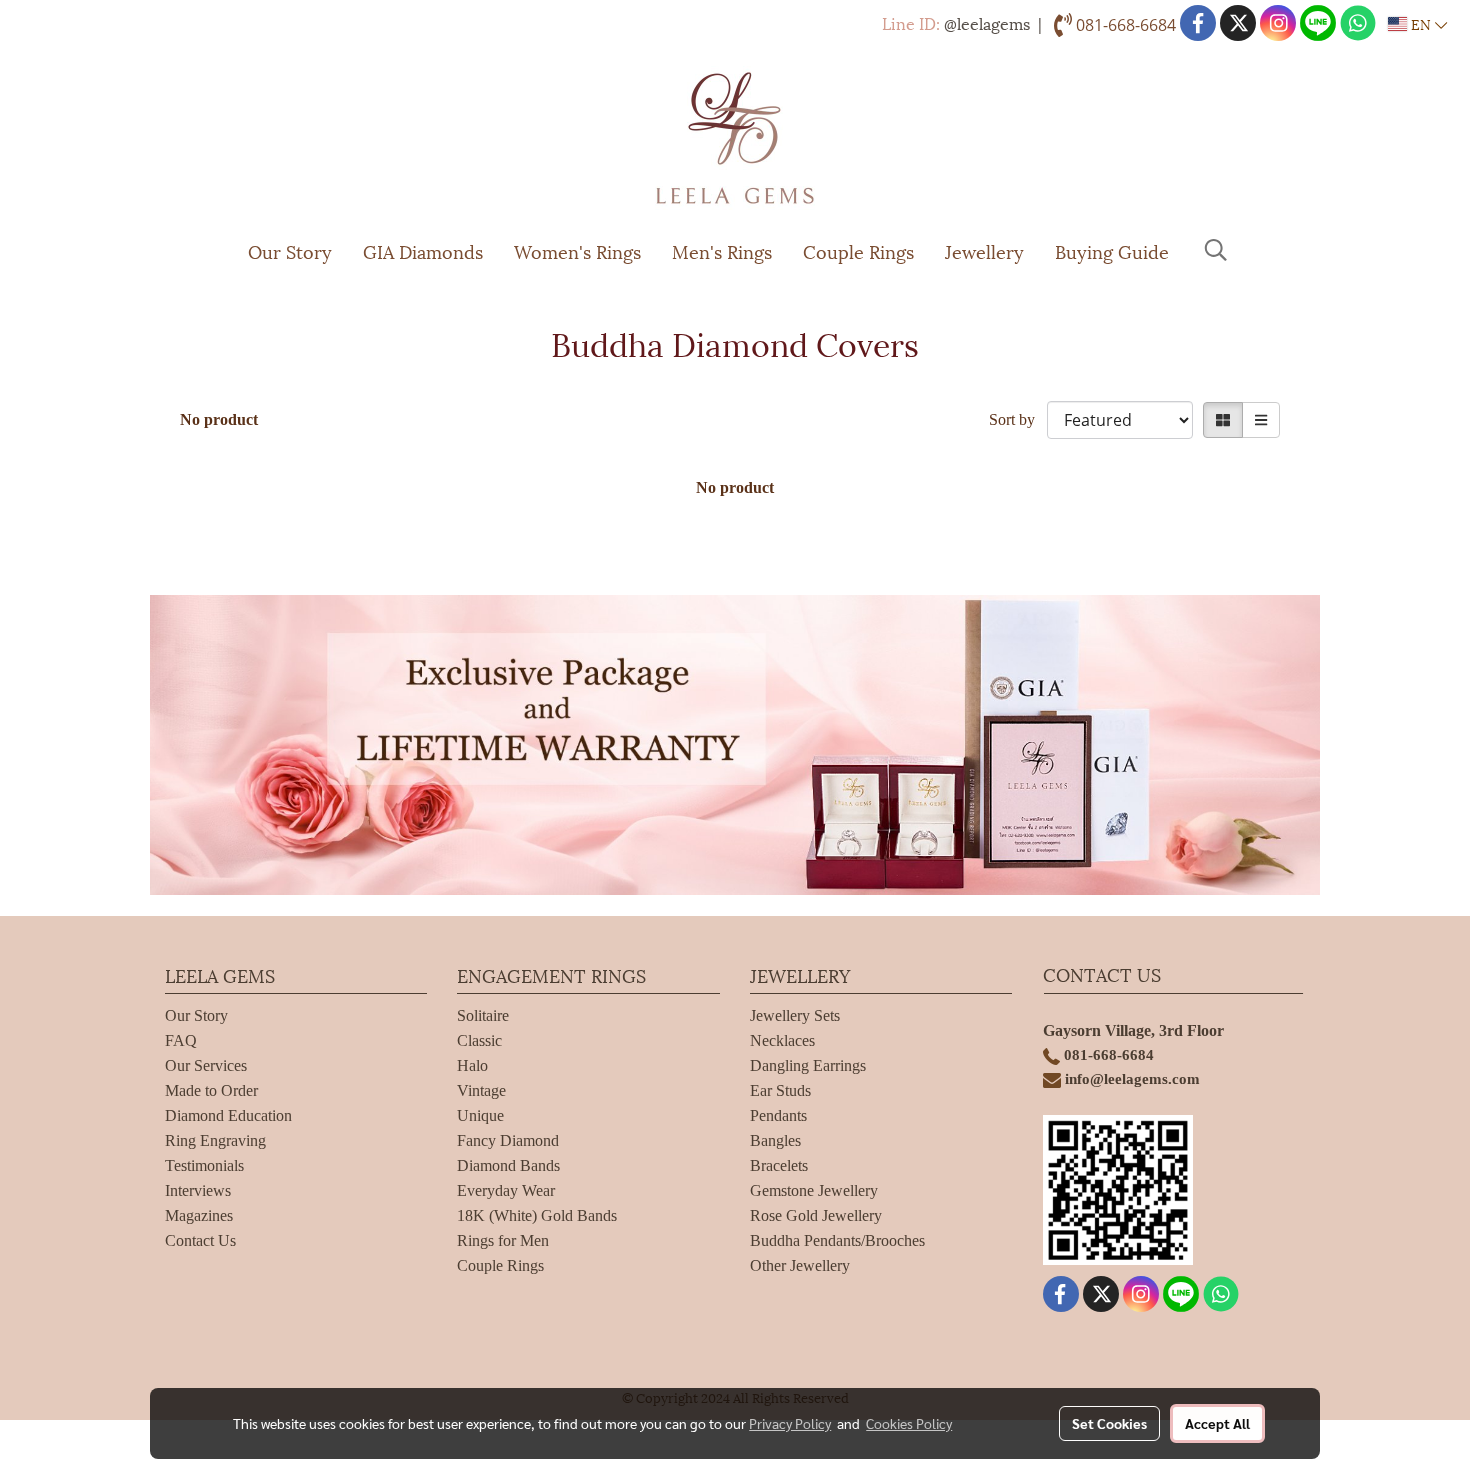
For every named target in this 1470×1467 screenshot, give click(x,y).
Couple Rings (858, 250)
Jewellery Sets (795, 1015)
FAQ (181, 1040)
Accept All (1217, 1423)
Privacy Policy (790, 1423)
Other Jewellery (800, 1265)
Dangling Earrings (808, 1065)
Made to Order (211, 1090)
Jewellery (984, 250)
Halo (472, 1065)
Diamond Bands (508, 1165)
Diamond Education (228, 1115)
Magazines (199, 1215)
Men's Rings (722, 250)
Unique (480, 1115)
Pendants (778, 1115)
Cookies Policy (909, 1423)
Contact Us (200, 1240)
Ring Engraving (215, 1140)
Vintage (481, 1090)
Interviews (198, 1190)
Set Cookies (1109, 1423)
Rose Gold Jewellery (816, 1215)
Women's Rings (577, 250)
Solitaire (483, 1015)
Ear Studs (780, 1090)
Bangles (775, 1140)
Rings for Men (503, 1240)
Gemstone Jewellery (814, 1190)
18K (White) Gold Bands (537, 1215)
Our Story (290, 250)
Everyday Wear (506, 1190)
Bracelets (779, 1165)
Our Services (206, 1065)
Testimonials (204, 1165)
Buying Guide (1112, 250)
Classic (479, 1040)
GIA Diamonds (423, 250)
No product (219, 419)
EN (1421, 23)
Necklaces (782, 1040)
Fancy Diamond (508, 1140)
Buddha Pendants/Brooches (837, 1240)
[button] (1216, 250)
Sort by (1018, 419)
